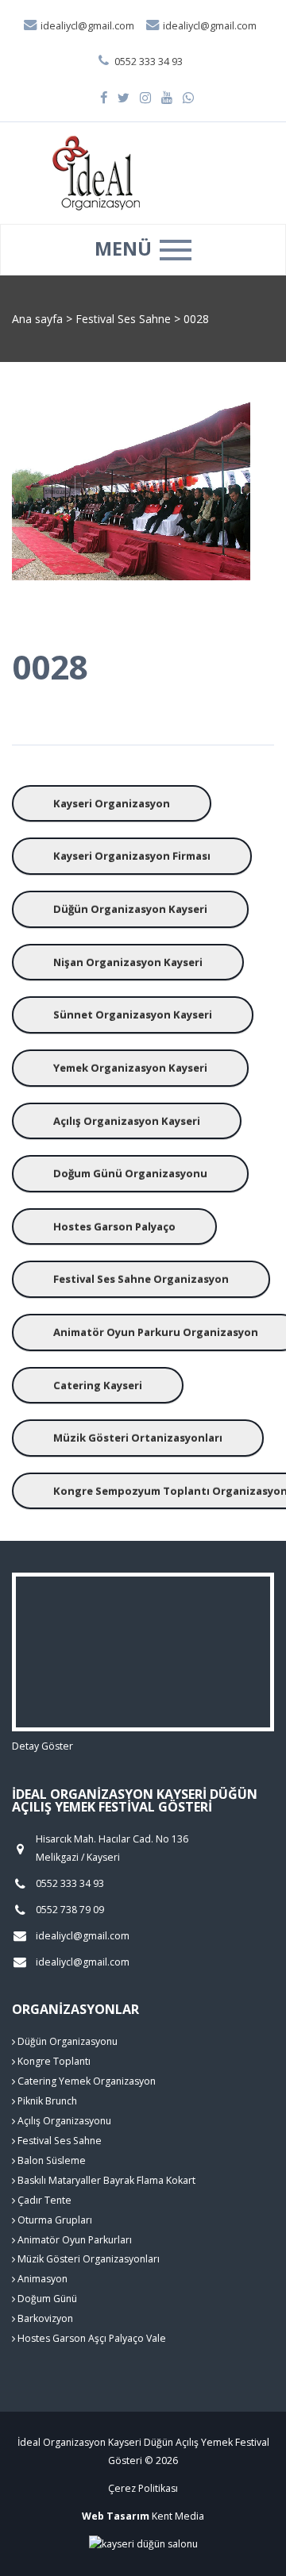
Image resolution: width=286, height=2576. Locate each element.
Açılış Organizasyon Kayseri (127, 1121)
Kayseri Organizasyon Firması (132, 856)
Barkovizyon (44, 2318)
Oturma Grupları (54, 2220)
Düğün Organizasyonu (66, 2041)
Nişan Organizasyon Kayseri (128, 962)
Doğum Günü (46, 2299)
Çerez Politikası (143, 2488)
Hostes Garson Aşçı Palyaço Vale (91, 2338)
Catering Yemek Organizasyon (85, 2081)
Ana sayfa (37, 319)
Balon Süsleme (50, 2160)
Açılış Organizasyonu (63, 2121)
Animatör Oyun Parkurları (73, 2240)
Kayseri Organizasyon (112, 803)
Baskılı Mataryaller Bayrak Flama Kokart (105, 2180)
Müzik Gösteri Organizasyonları (87, 2259)
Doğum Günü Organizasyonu (130, 1173)
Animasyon (41, 2279)
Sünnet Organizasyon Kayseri (133, 1015)
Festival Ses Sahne (125, 319)
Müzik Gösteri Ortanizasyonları (138, 1438)
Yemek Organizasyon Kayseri (130, 1068)
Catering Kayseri (98, 1385)
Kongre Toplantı (53, 2061)
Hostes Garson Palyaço (114, 1226)
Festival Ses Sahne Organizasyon (141, 1279)
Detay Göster (43, 1746)
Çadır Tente (43, 2200)
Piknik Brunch (46, 2101)
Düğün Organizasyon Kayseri (130, 909)
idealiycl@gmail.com (86, 26)
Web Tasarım (116, 2516)
